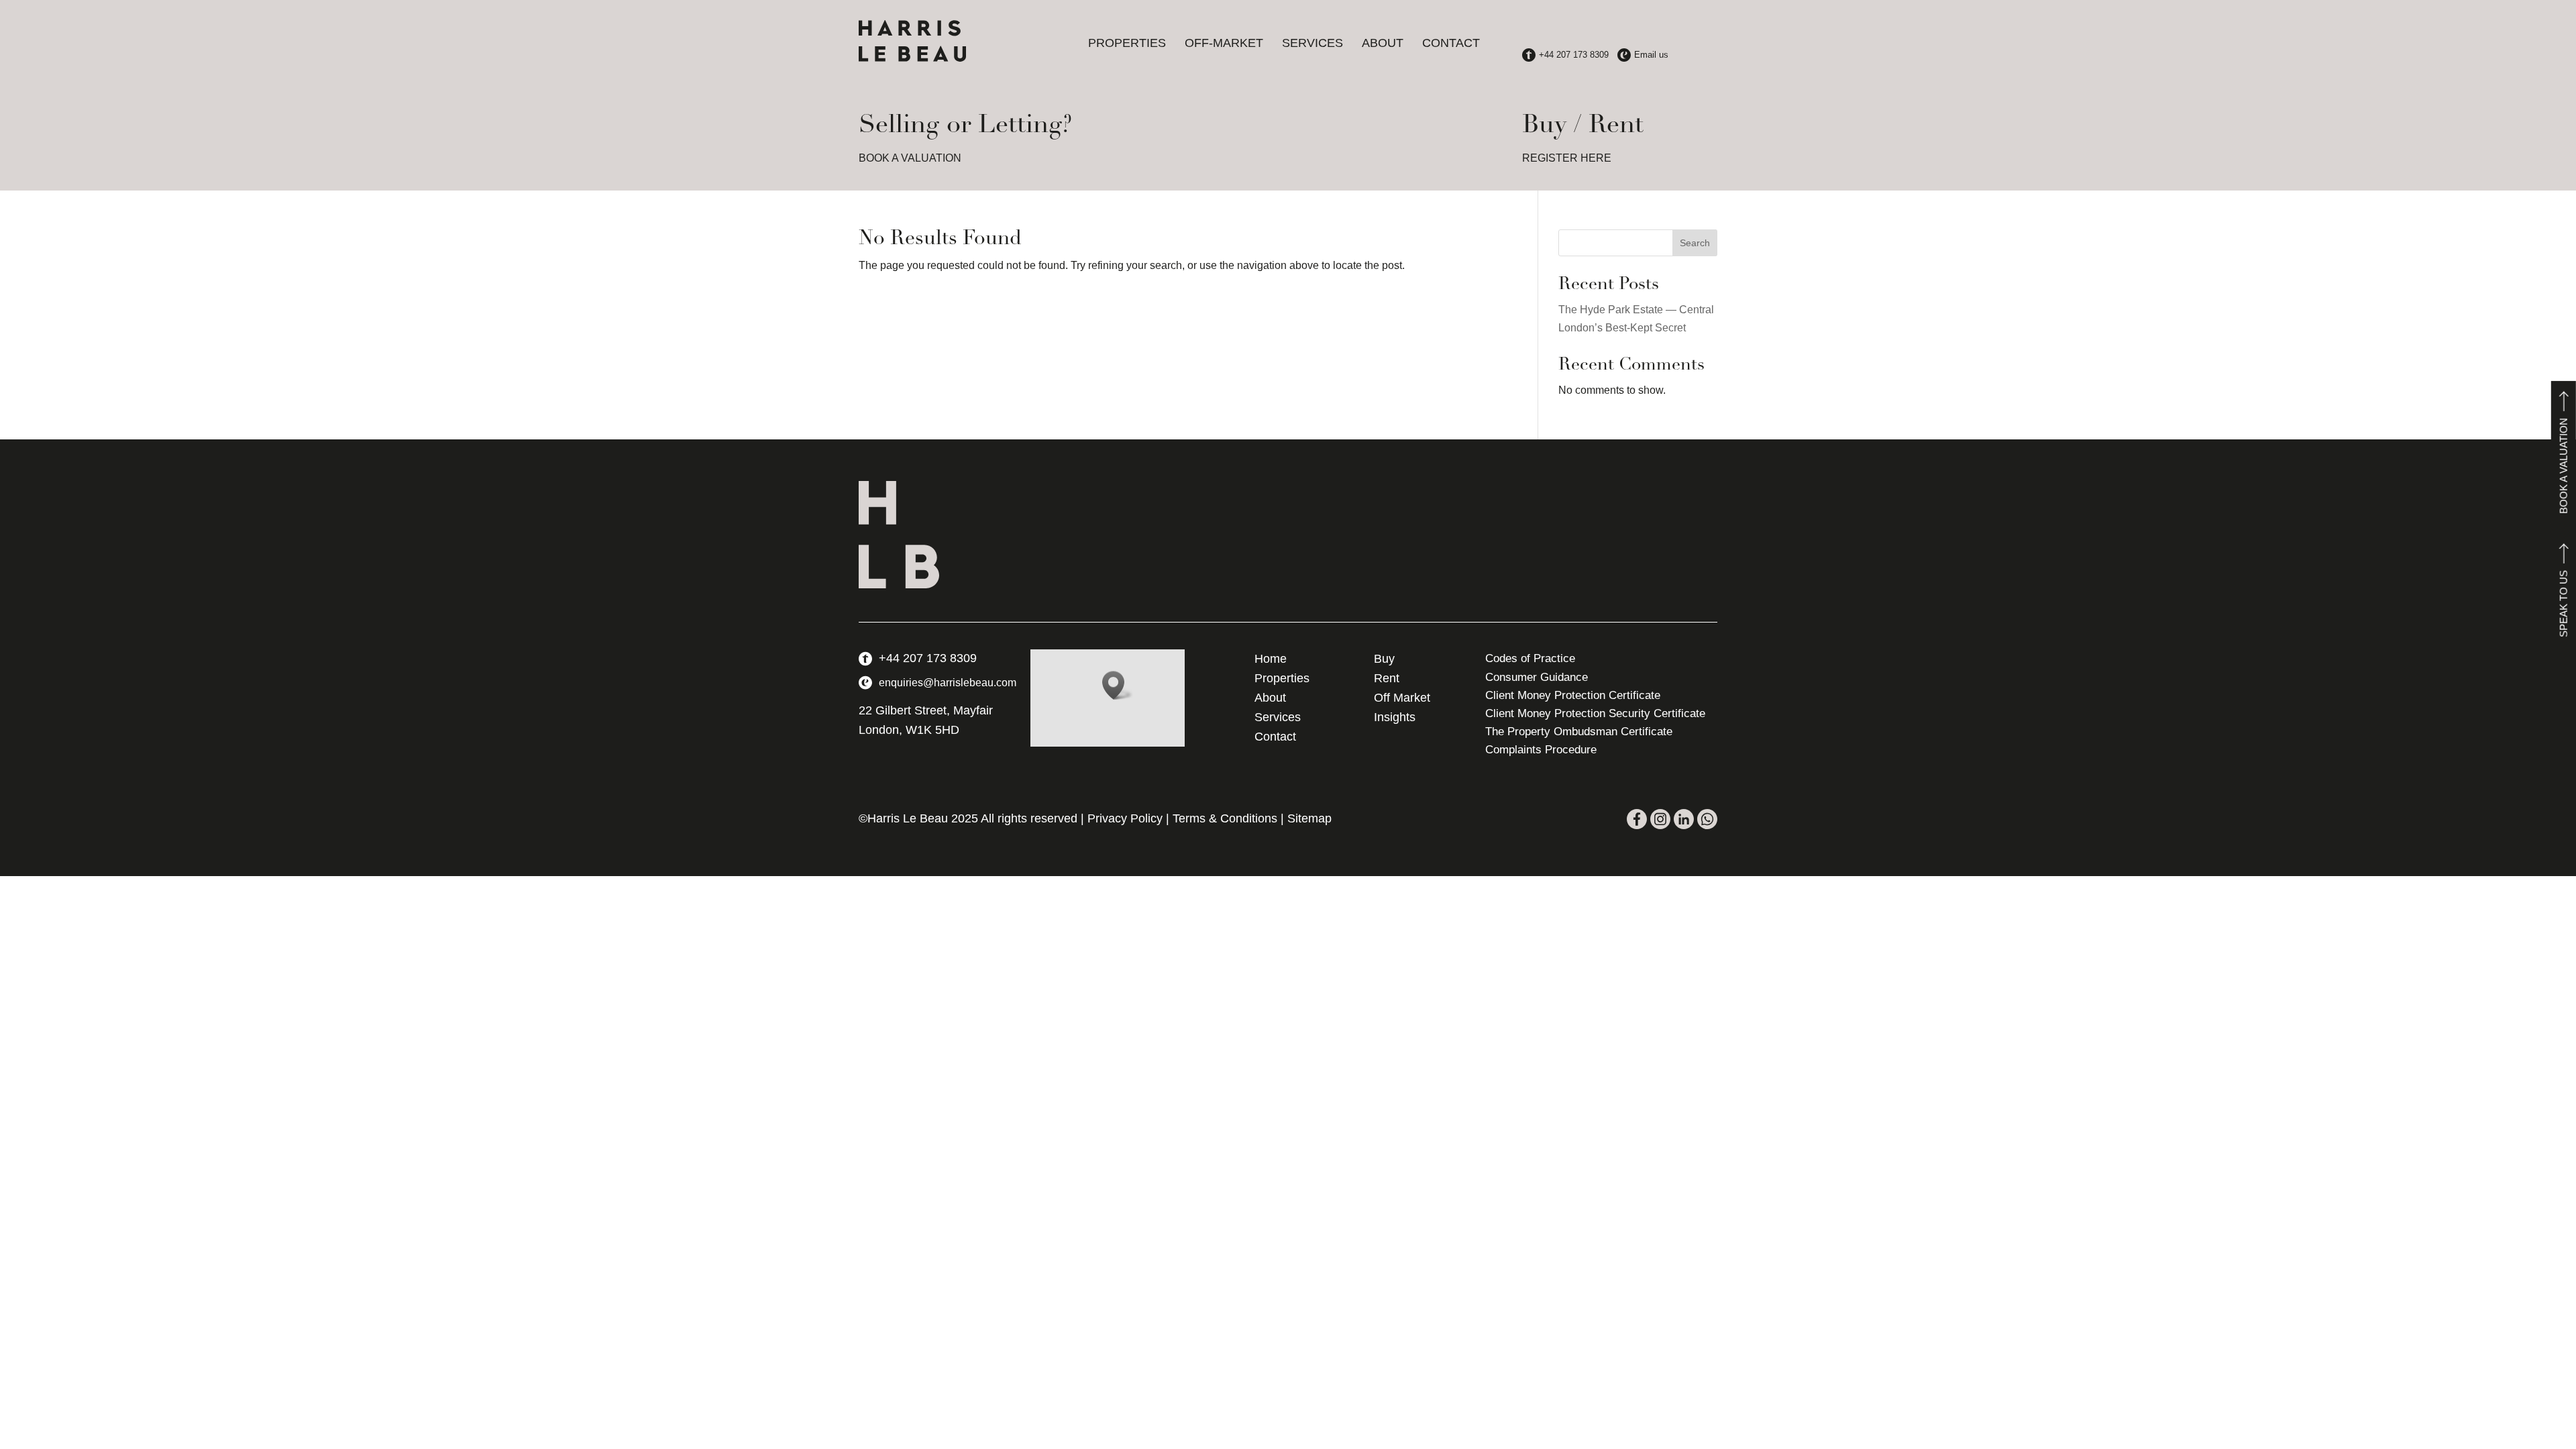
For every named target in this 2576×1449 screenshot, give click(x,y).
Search (1695, 243)
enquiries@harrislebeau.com (948, 683)
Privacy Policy (1125, 818)
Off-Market (1224, 43)
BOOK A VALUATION (910, 158)
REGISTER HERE (1567, 158)
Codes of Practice (1530, 658)
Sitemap (1309, 818)
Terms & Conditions (1225, 818)
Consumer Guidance (1537, 677)
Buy (1384, 659)
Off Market (1402, 698)
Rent (1387, 678)
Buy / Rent (1583, 126)
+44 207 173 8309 (928, 658)
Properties (1127, 43)
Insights (1395, 717)
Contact (1451, 43)
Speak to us (2564, 604)
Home (1271, 659)
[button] (1118, 685)
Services (1312, 43)
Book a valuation (2564, 466)
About (1383, 43)
